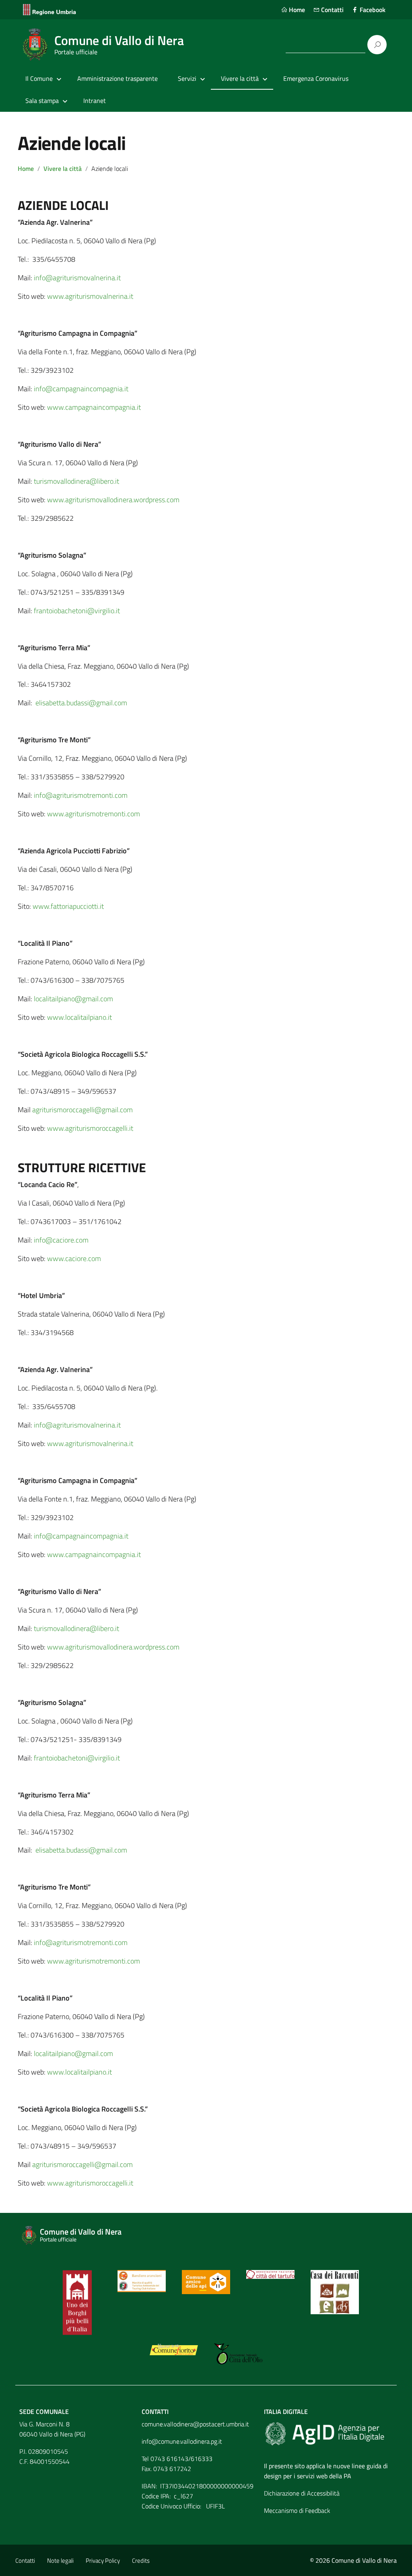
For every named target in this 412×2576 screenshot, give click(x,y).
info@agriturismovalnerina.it (77, 278)
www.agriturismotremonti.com (94, 814)
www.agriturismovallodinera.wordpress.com (113, 500)
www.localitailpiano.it (79, 1017)
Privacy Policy (103, 2561)
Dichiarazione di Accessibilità (302, 2493)
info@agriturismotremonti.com (81, 795)
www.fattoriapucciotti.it (68, 906)
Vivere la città (63, 168)
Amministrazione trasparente (117, 78)
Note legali (60, 2561)
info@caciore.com (61, 1240)
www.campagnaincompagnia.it (94, 407)
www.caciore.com (74, 1258)
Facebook (372, 10)
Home (296, 10)
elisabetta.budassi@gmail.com (81, 703)
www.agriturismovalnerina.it (90, 296)
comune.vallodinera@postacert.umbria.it (195, 2424)
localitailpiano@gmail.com (73, 999)
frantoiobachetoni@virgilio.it (77, 611)
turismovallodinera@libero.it (76, 481)
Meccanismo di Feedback (297, 2510)
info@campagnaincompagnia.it (81, 389)
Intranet (95, 101)
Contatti (332, 10)
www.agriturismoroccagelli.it (90, 1128)
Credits (141, 2561)
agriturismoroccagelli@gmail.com (82, 1110)
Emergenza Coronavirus (316, 78)
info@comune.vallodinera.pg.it (182, 2441)
